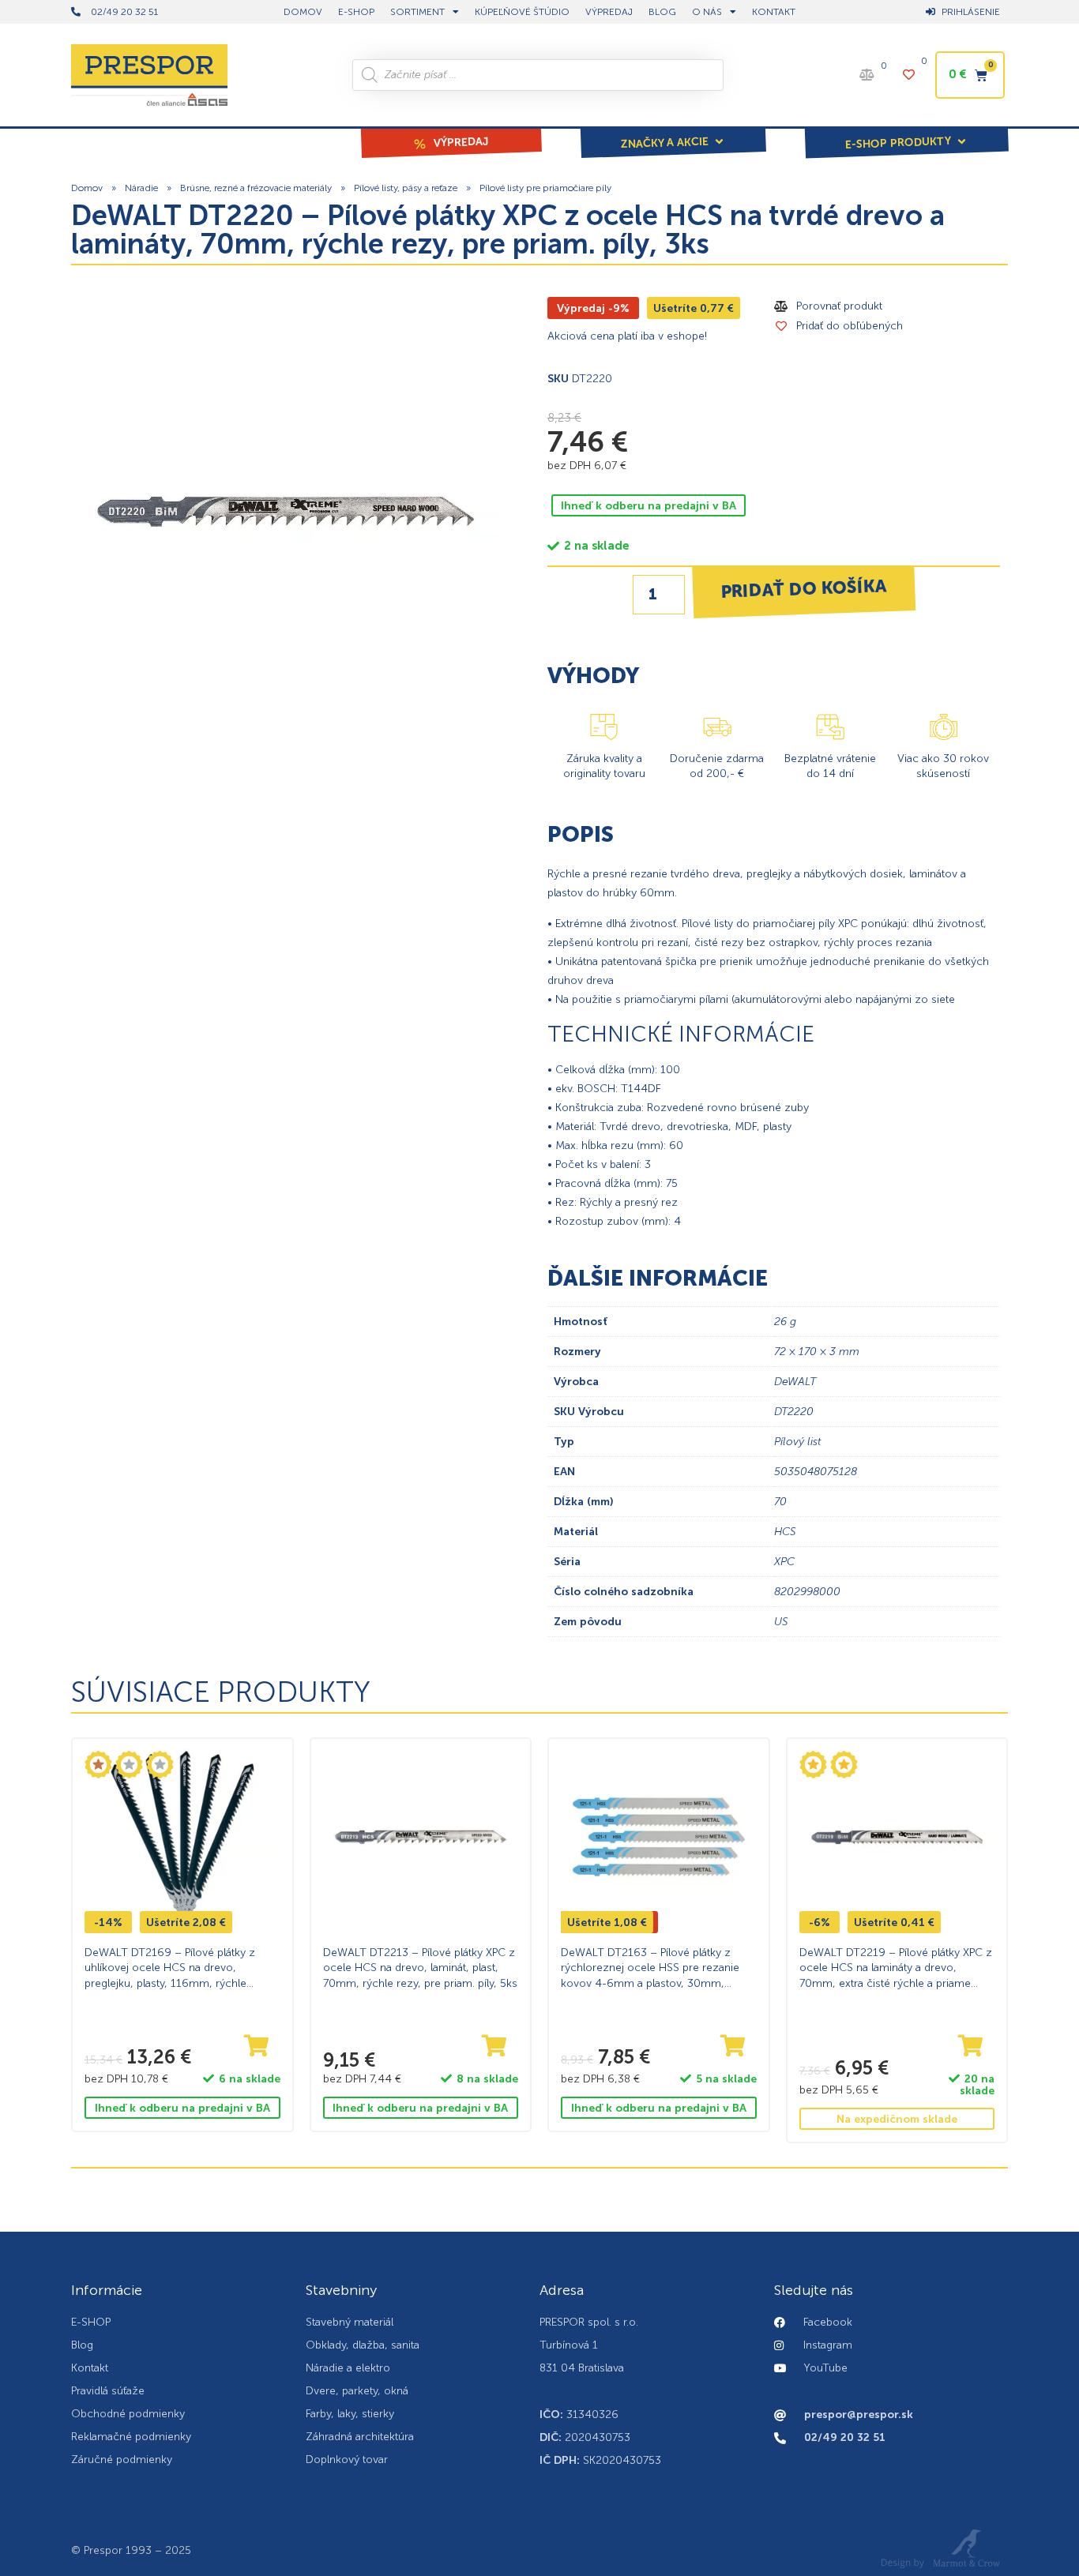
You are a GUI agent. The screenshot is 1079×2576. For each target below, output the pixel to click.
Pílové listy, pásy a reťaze (406, 188)
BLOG (662, 12)
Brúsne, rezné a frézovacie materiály (256, 188)
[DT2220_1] (286, 511)
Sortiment (417, 12)
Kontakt (774, 12)
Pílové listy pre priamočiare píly (545, 188)
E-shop (356, 12)
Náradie (141, 188)
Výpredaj (609, 12)
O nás (707, 12)
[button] (673, 132)
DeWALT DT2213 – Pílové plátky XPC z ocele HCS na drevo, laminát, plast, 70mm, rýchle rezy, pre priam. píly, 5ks (420, 1968)
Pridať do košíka (803, 588)
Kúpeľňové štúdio (522, 12)
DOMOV (303, 12)
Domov (87, 188)
